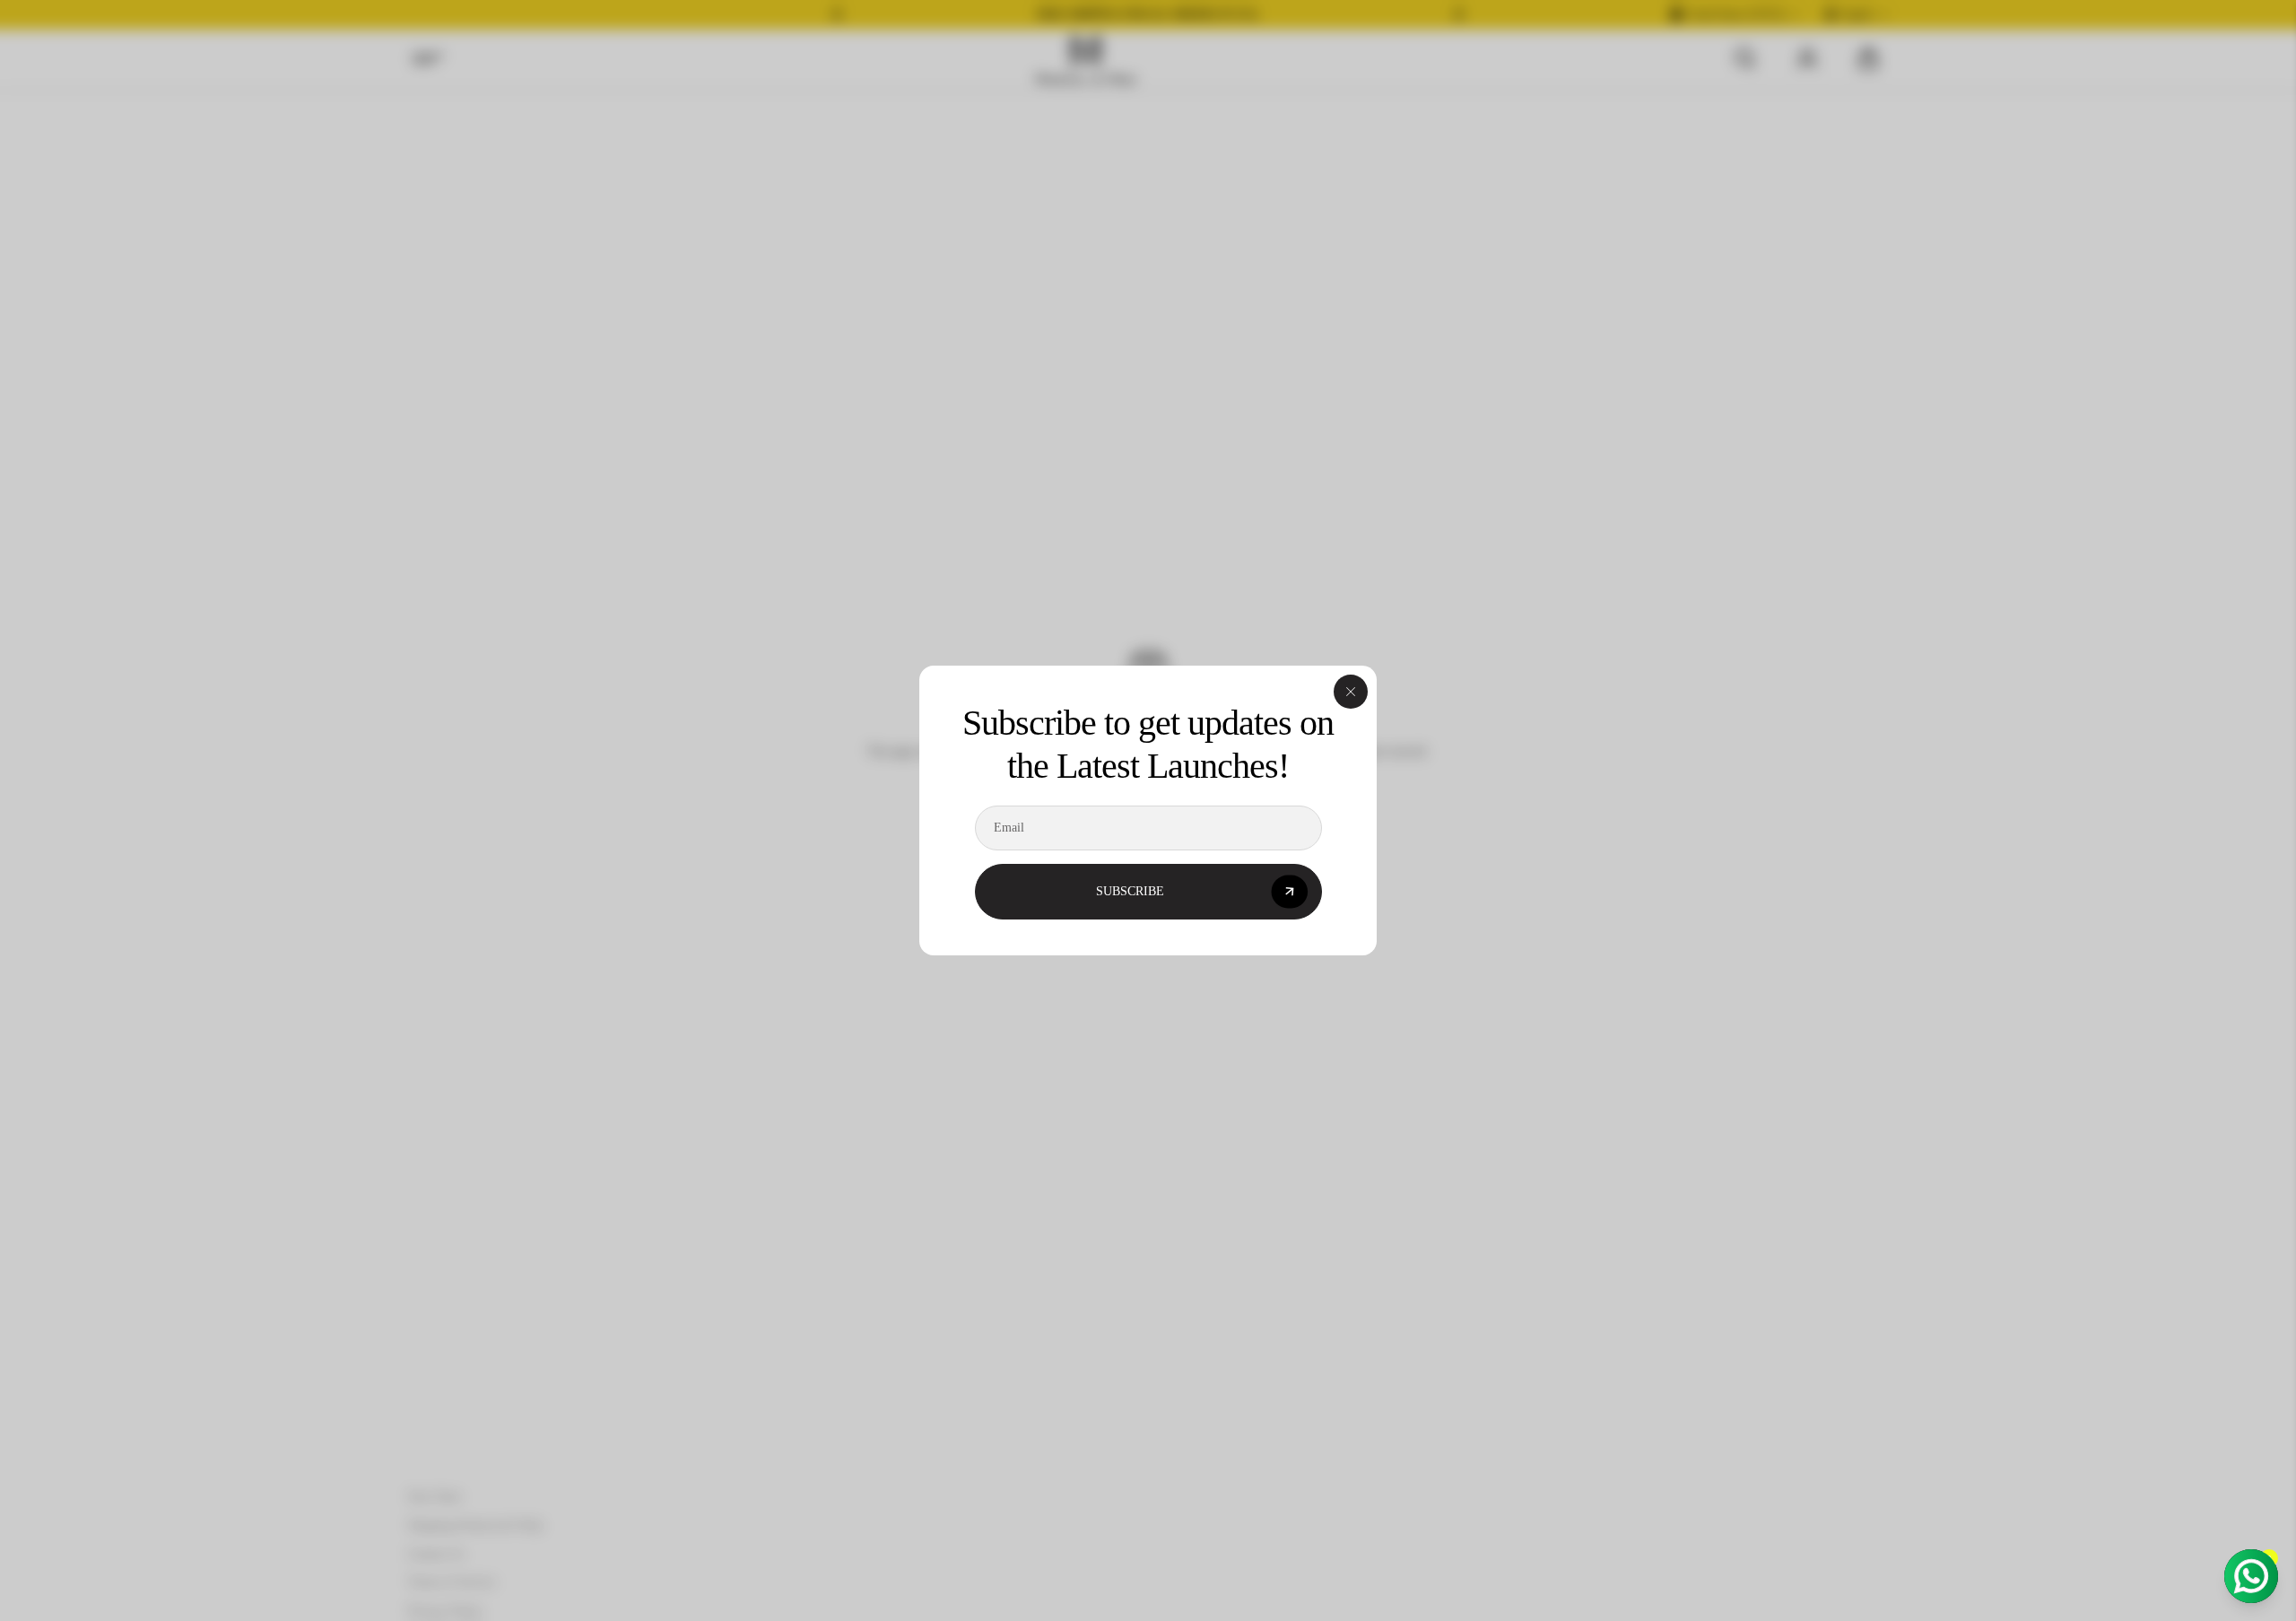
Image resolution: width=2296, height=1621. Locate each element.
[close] (1351, 692)
